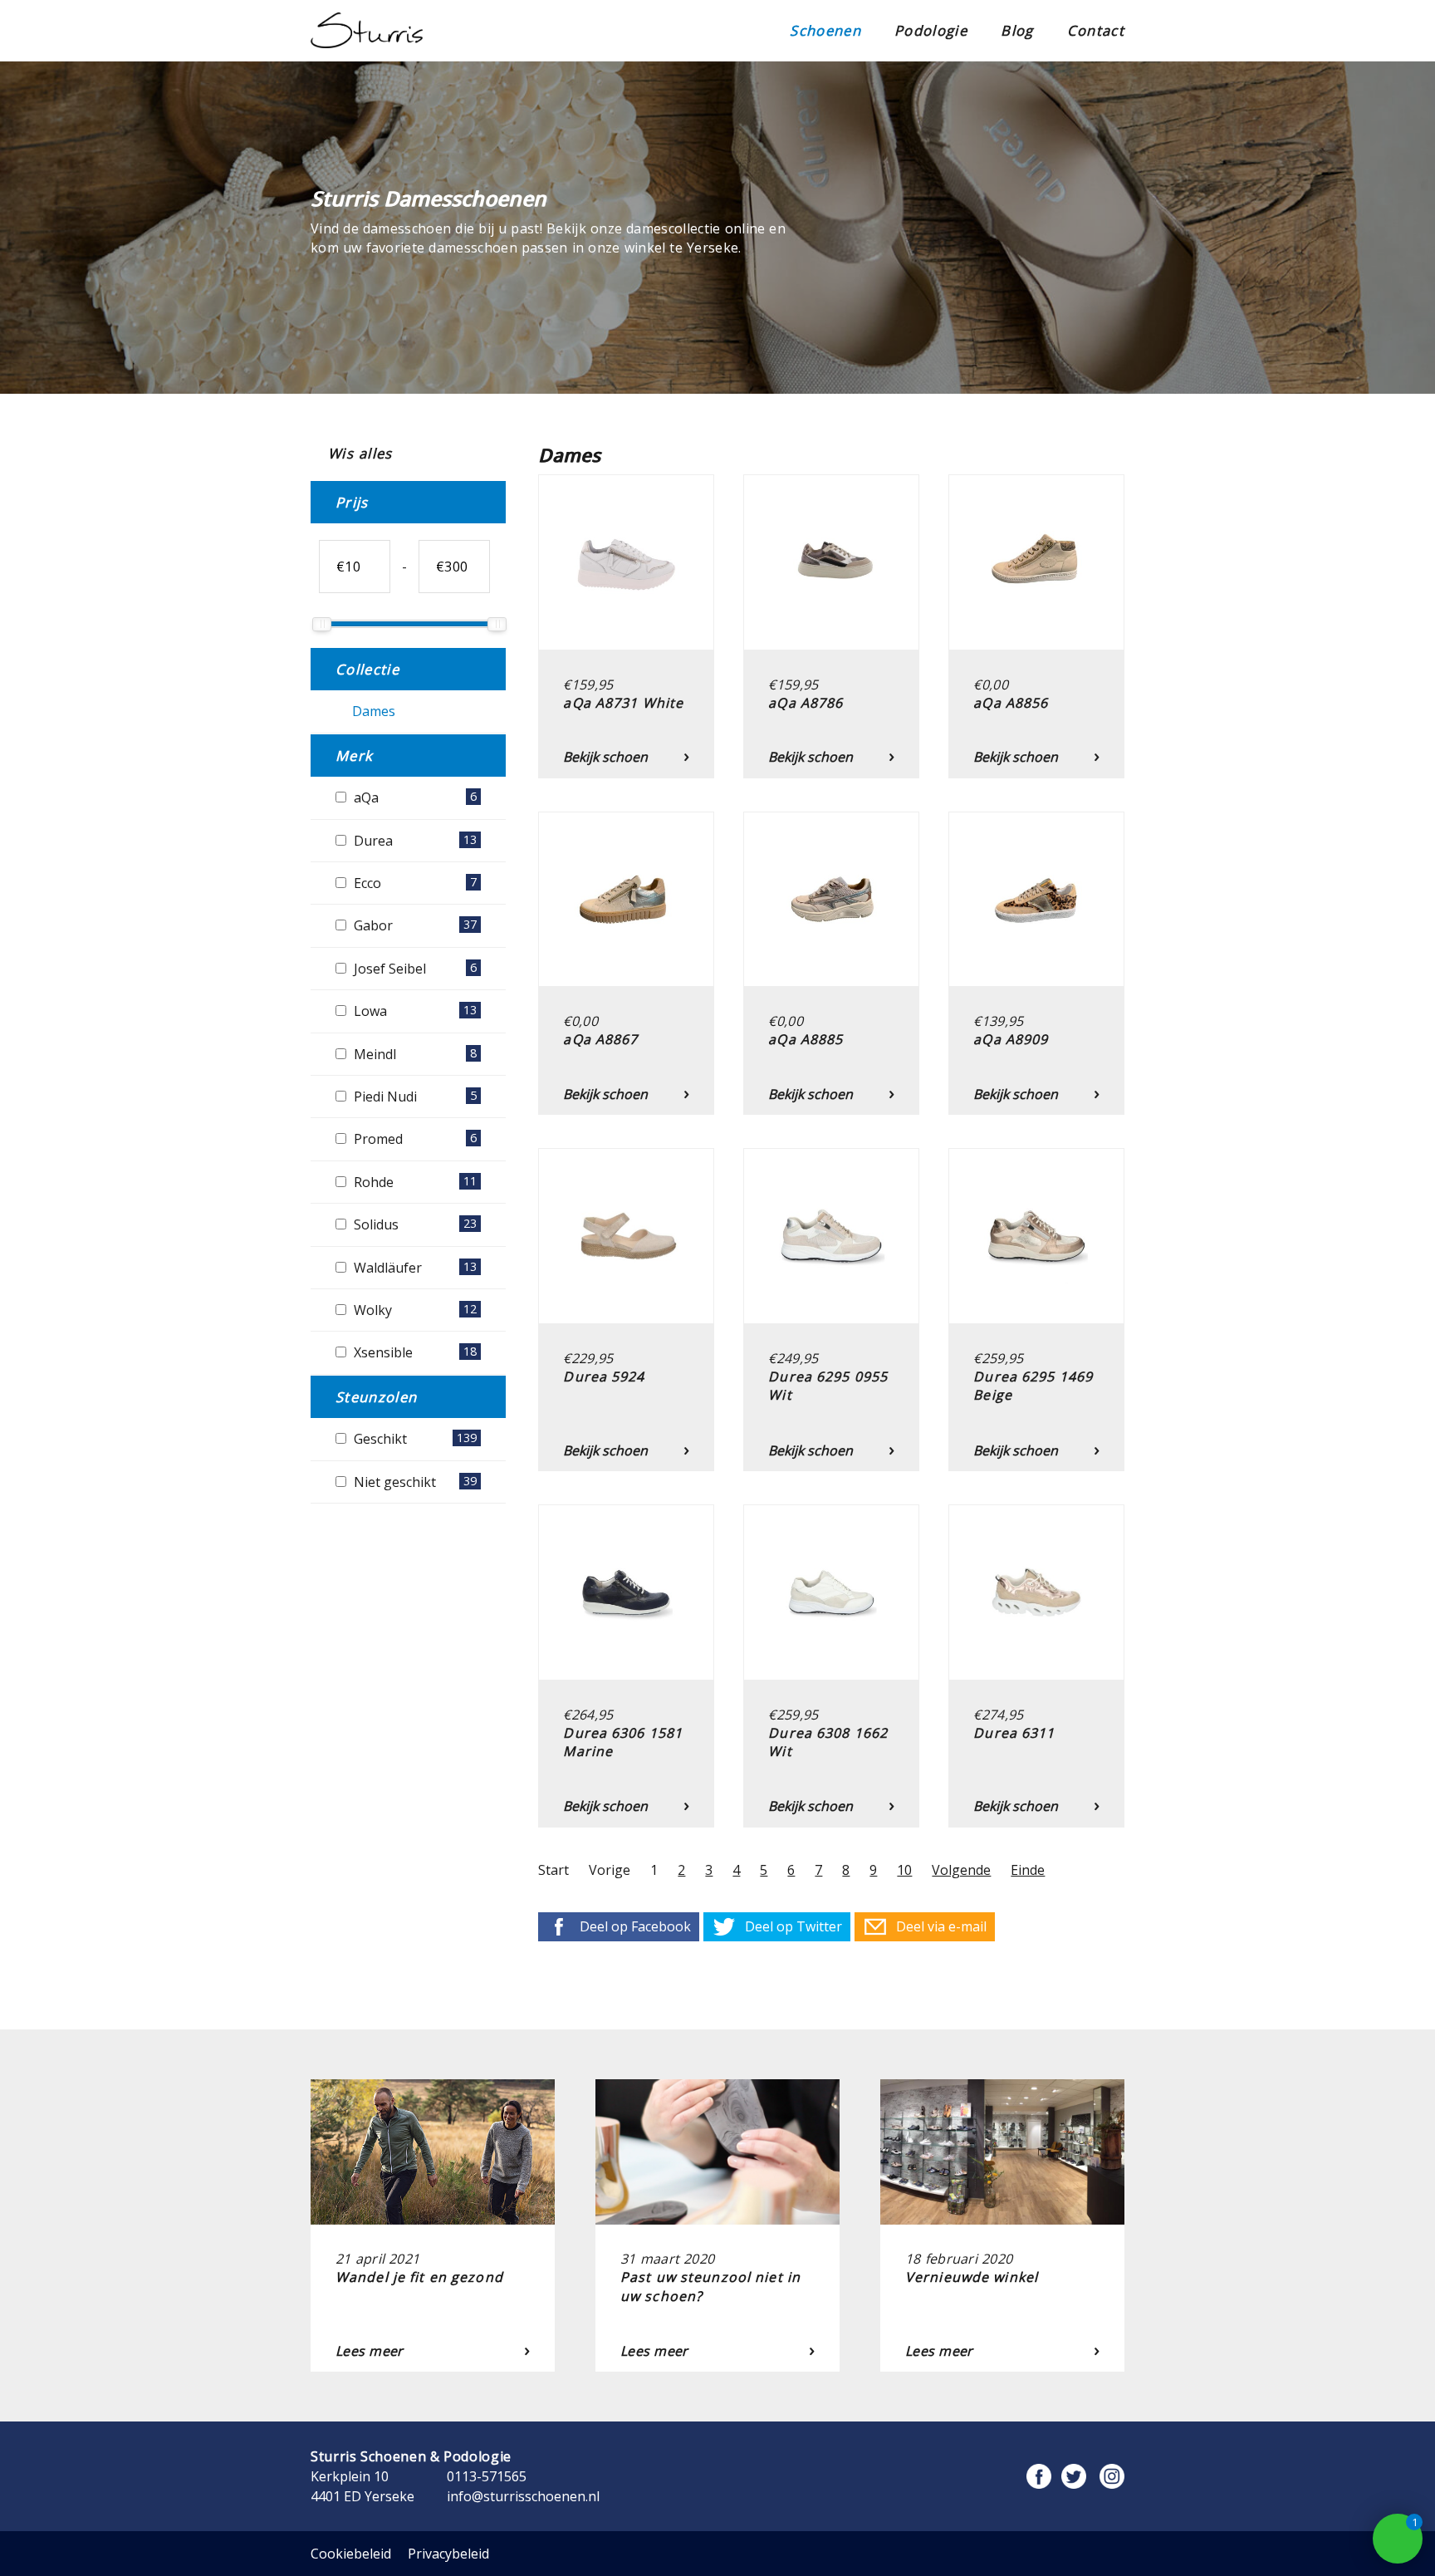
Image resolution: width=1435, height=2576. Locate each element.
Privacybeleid (448, 2554)
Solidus (414, 1224)
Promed (414, 1139)
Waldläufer (414, 1268)
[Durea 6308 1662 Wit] (831, 1514)
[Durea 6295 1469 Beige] (1036, 1158)
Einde (1028, 1870)
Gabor (414, 925)
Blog (1017, 30)
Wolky (414, 1310)
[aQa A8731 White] (626, 484)
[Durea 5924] (626, 1158)
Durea (414, 841)
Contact (1096, 30)
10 (904, 1870)
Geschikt (414, 1439)
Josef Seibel (414, 969)
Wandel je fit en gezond (419, 2277)
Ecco (414, 883)
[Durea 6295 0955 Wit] (831, 1158)
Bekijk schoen (605, 757)
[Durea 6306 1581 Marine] (626, 1514)
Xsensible (414, 1352)
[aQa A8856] (1036, 484)
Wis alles (358, 453)
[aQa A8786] (831, 484)
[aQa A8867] (626, 822)
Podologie (931, 30)
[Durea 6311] (1036, 1514)
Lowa (414, 1011)
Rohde (414, 1182)
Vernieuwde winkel (972, 2277)
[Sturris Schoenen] (367, 30)
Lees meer (370, 2351)
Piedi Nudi (414, 1097)
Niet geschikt (414, 1482)
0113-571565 (487, 2476)
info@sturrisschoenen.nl (523, 2496)
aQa (414, 797)
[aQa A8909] (1036, 822)
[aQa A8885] (831, 822)
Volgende (961, 1870)
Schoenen (825, 30)
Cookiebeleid (351, 2554)
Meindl (414, 1054)
